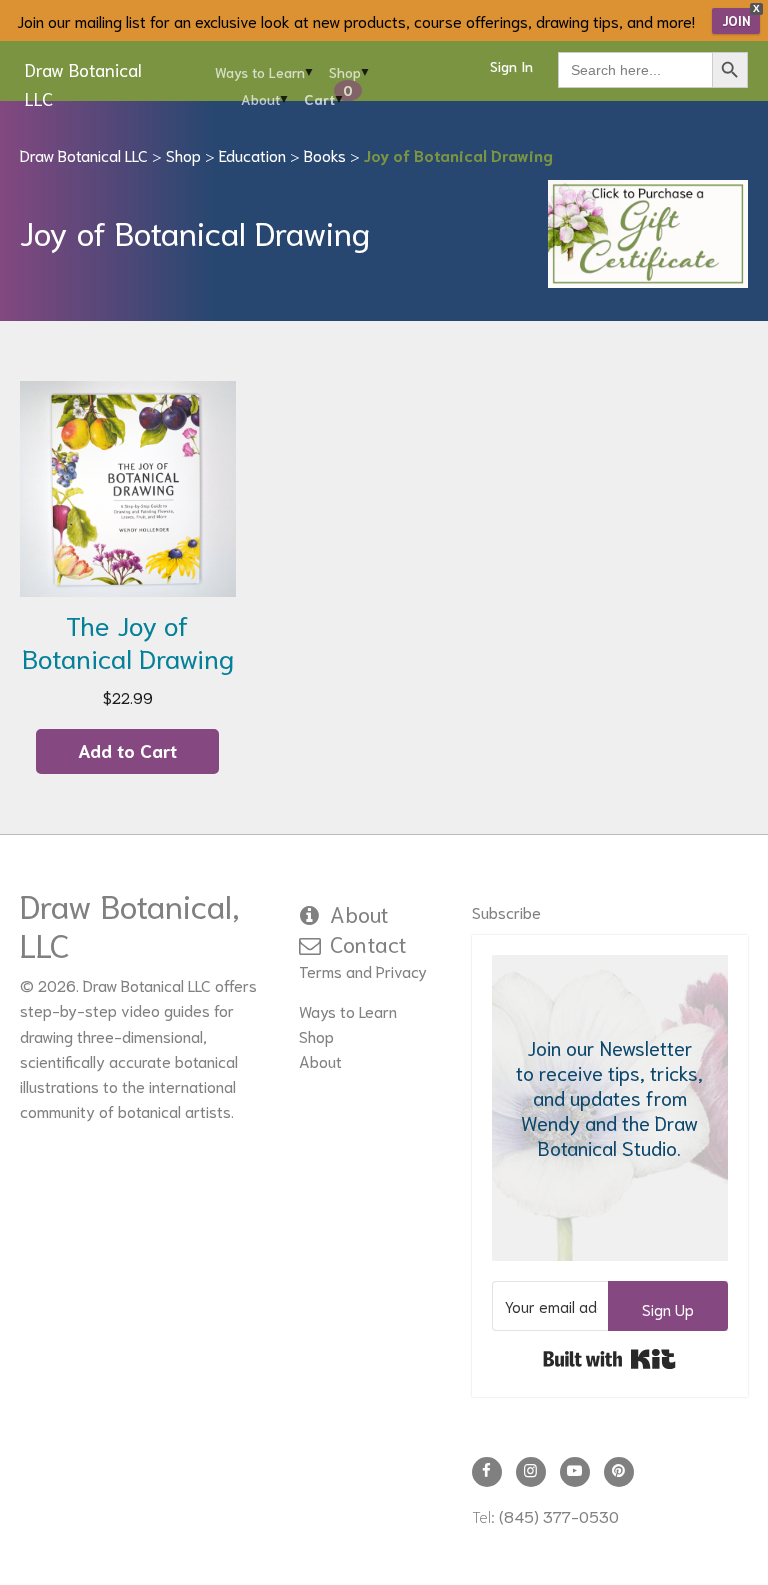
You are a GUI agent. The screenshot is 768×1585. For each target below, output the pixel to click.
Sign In (511, 66)
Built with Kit (609, 1359)
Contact (368, 943)
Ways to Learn (260, 72)
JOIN (736, 20)
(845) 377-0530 (559, 1515)
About (260, 99)
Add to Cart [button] (127, 750)
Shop (345, 72)
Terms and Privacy (363, 970)
